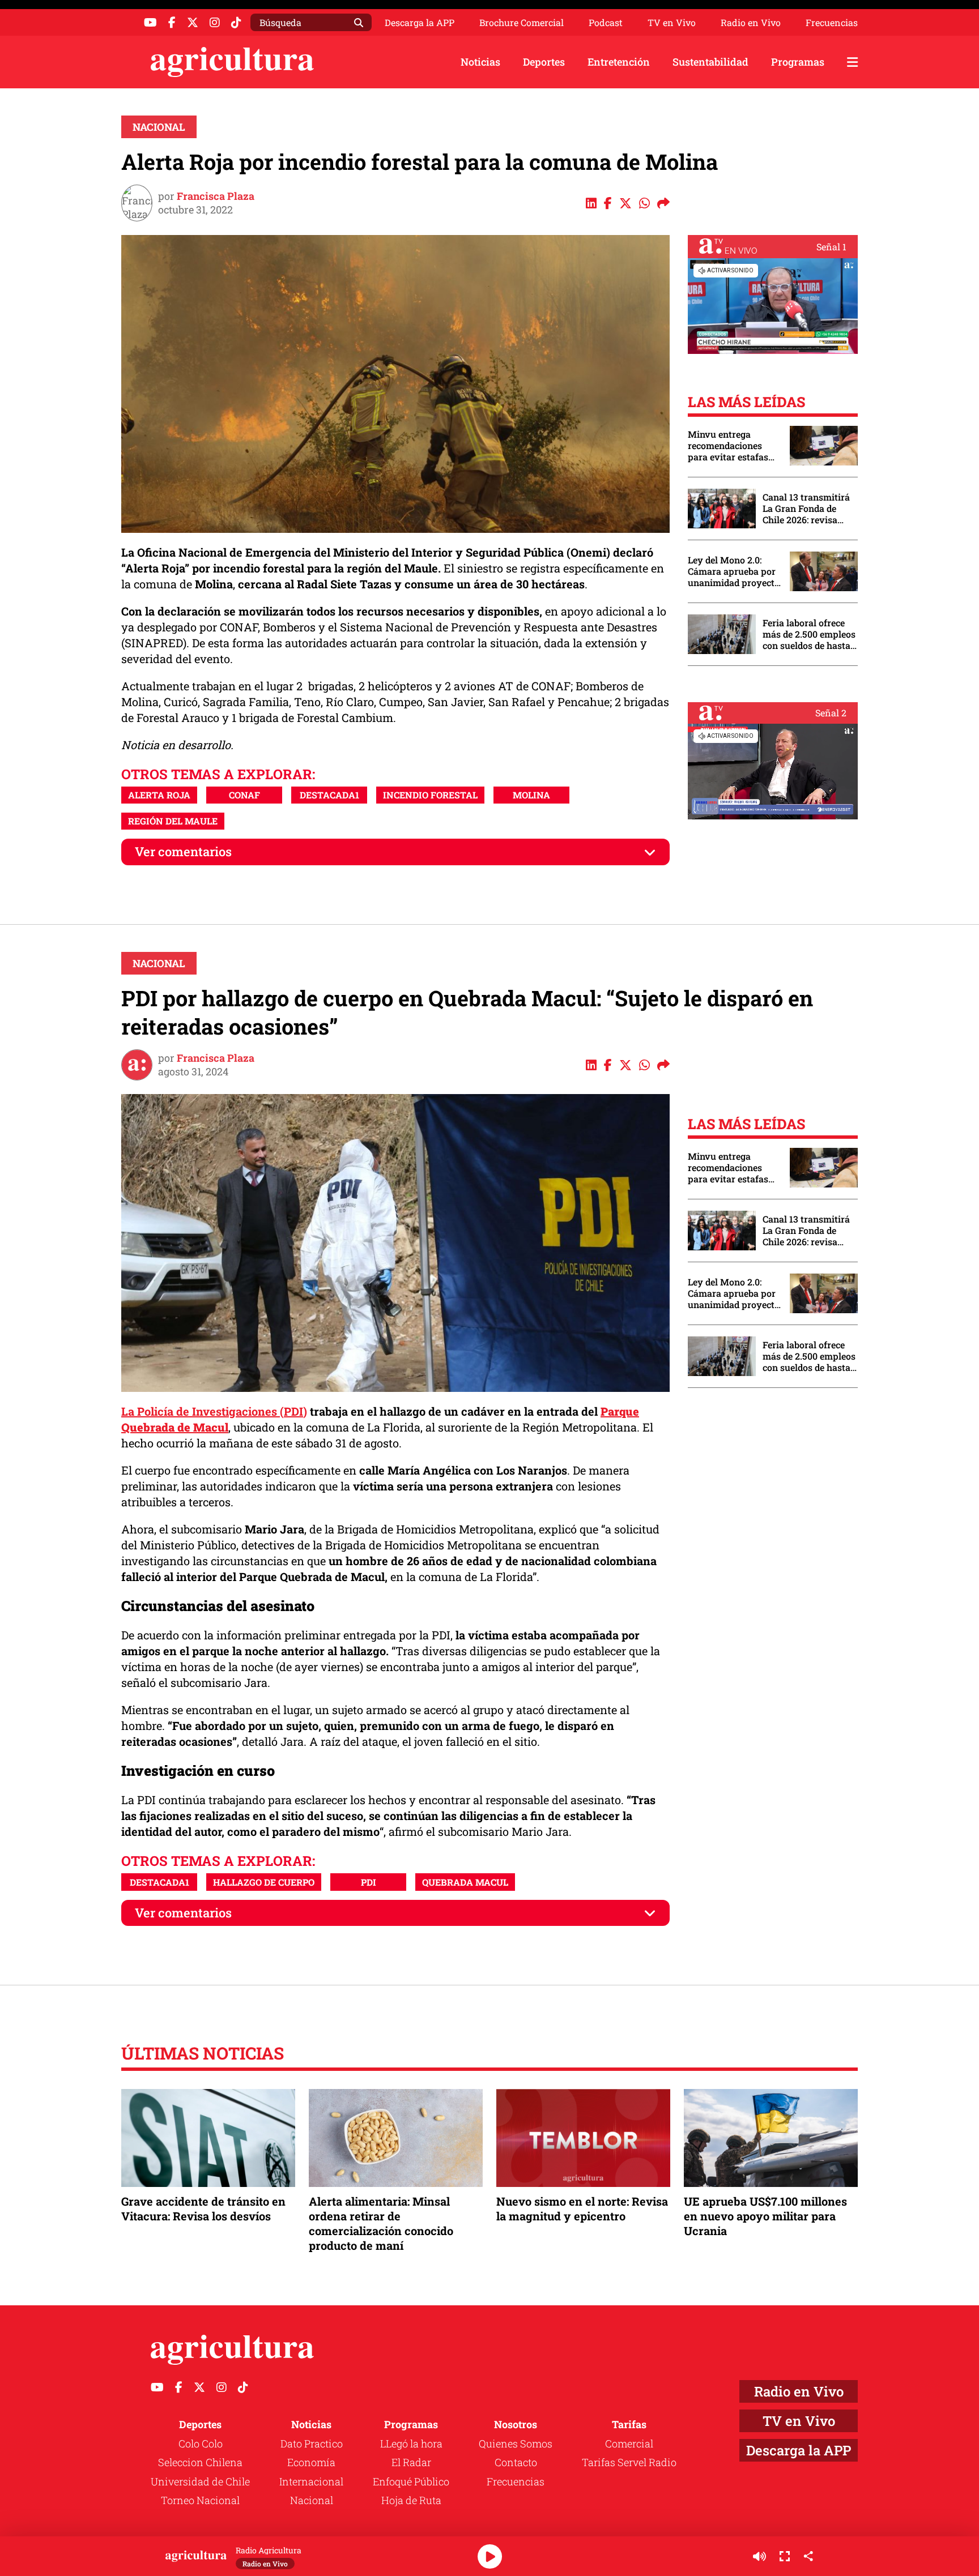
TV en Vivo (672, 23)
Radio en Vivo (751, 23)
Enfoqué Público (411, 2481)
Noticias (480, 62)
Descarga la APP (420, 22)
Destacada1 (329, 795)
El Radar (411, 2462)
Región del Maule (173, 821)
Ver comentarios (183, 851)
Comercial (629, 2443)
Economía (311, 2462)
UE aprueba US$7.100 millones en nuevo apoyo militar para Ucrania (765, 2216)
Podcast (606, 23)
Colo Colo (201, 2443)
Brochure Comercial (522, 23)
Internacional (311, 2481)
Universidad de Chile (200, 2481)
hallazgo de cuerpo (264, 1882)
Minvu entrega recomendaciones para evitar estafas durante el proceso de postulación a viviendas (733, 446)
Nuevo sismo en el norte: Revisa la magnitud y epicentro (582, 2208)
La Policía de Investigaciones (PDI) (214, 1411)
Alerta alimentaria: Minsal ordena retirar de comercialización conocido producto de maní (381, 2223)
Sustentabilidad (710, 62)
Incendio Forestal (430, 795)
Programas (798, 62)
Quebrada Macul (465, 1882)
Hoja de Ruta (411, 2500)
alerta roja (159, 795)
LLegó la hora (411, 2443)
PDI (369, 1882)
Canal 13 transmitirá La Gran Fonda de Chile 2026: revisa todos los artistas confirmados (806, 509)
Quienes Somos (516, 2443)
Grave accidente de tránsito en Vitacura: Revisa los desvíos (203, 2208)
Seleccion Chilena (200, 2462)
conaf (244, 795)
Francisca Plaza (216, 196)
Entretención (619, 62)
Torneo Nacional (200, 2500)
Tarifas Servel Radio (629, 2462)
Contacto (516, 2462)
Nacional (159, 127)
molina (531, 795)
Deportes (544, 62)
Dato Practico (312, 2443)
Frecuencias (832, 23)
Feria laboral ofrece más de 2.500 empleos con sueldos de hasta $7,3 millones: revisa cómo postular (809, 634)
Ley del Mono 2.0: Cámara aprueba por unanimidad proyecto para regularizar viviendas (734, 571)
